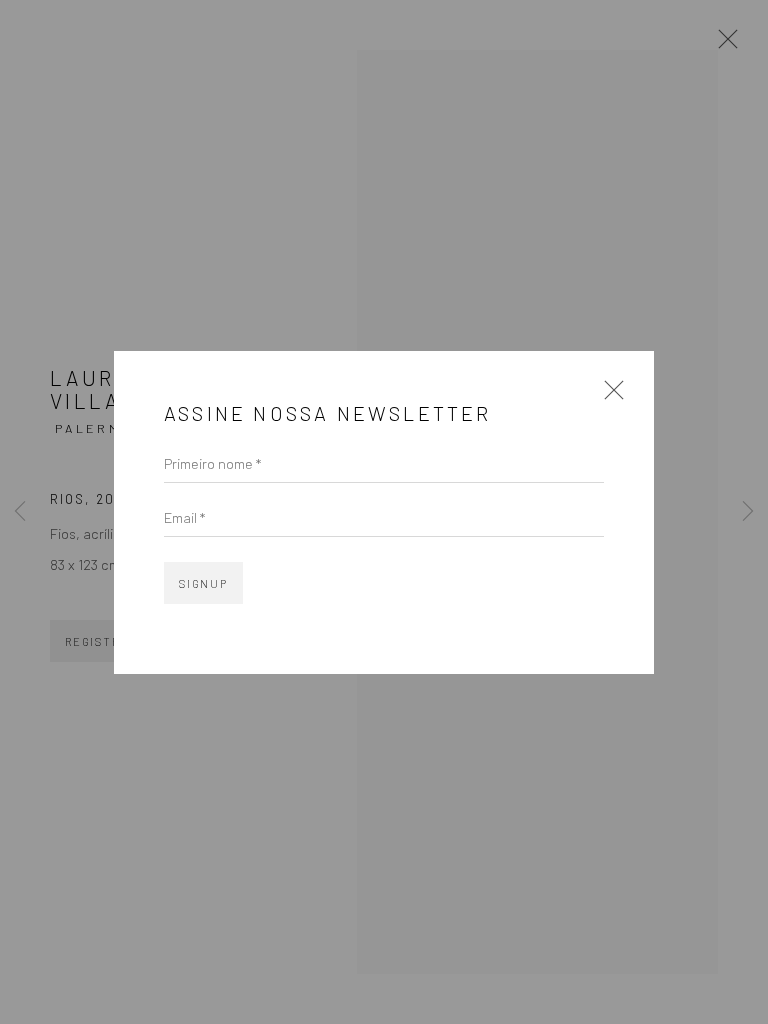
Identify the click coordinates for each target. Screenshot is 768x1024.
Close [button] (609, 396)
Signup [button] (203, 583)
